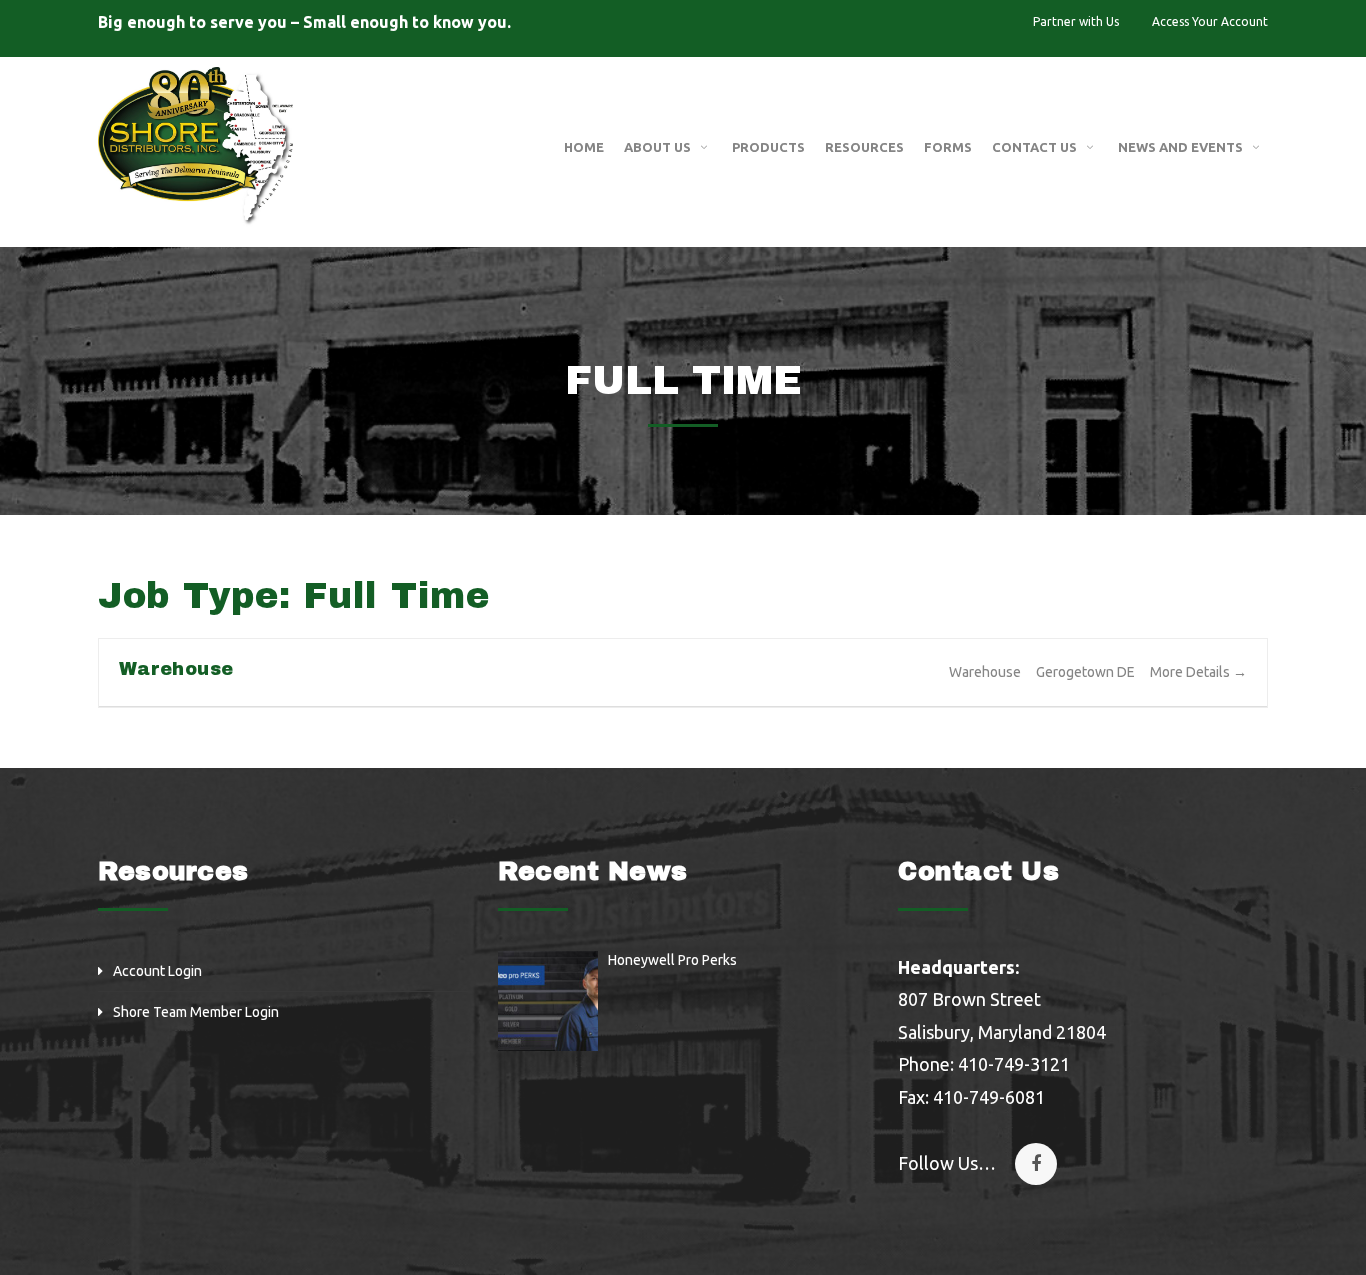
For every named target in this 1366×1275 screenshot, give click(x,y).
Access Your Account (1210, 21)
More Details (1191, 672)
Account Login (157, 971)
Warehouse (176, 669)
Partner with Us (1076, 21)
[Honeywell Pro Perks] (548, 1001)
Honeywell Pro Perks (672, 960)
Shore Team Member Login (196, 1012)
